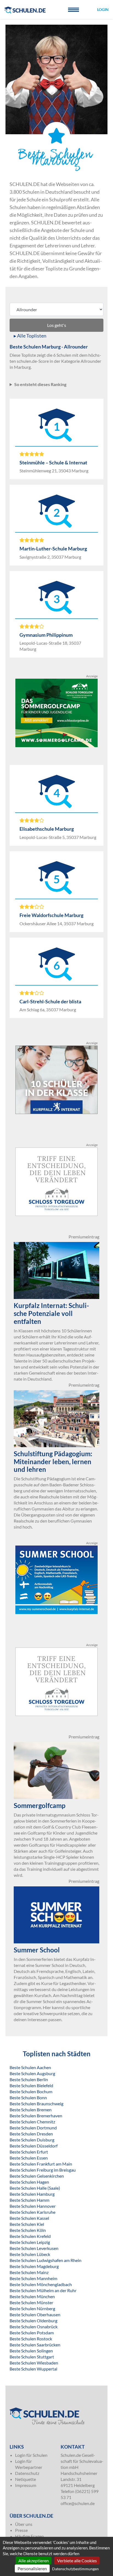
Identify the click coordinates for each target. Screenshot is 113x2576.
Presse (21, 2530)
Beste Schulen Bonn (28, 2097)
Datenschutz (27, 2473)
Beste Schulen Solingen (31, 2351)
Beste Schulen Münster (31, 2302)
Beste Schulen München (32, 2296)
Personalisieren (32, 2568)
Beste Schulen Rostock (31, 2339)
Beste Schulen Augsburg (32, 2073)
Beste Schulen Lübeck (30, 2254)
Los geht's (57, 325)
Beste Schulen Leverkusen (34, 2248)
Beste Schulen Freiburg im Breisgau (43, 2170)
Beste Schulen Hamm (29, 2200)
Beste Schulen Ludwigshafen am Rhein (46, 2260)
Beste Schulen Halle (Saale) (35, 2188)
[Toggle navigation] (74, 10)
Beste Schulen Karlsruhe (33, 2212)
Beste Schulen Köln (28, 2230)
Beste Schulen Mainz (29, 2272)
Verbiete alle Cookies (77, 2561)
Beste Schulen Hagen (29, 2182)
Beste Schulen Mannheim (33, 2278)
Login (103, 9)
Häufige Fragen (29, 2536)
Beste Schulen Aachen (30, 2067)
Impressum (26, 2485)
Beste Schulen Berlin (29, 2079)
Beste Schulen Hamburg (32, 2194)
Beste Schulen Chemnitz (32, 2122)
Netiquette (26, 2479)
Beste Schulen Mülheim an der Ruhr (43, 2290)
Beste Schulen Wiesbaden (34, 2363)
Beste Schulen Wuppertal (33, 2369)
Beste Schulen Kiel (27, 2224)
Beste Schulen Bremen (31, 2110)
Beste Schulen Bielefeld (31, 2085)
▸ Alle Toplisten (30, 336)
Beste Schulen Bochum (31, 2091)
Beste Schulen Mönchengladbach (41, 2284)
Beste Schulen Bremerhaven (36, 2116)
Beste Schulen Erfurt (29, 2152)
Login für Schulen (31, 2455)
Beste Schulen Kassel (29, 2218)
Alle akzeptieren (34, 2561)
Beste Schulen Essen (29, 2158)
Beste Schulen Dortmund (33, 2128)
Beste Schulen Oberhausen (35, 2314)
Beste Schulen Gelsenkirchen (37, 2176)
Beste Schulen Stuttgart (32, 2357)
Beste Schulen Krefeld (30, 2236)
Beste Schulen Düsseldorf (34, 2146)
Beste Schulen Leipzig (30, 2242)
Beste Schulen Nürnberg (32, 2308)
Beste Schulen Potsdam (32, 2333)
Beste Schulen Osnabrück (34, 2327)
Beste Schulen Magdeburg (34, 2266)
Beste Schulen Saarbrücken (35, 2345)
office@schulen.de (78, 2503)
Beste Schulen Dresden (31, 2134)
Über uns (24, 2524)
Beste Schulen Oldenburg (33, 2321)
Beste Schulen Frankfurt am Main (41, 2164)
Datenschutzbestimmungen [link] (75, 2569)
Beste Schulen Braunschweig (36, 2104)
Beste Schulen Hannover (33, 2206)
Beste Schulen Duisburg (32, 2140)
